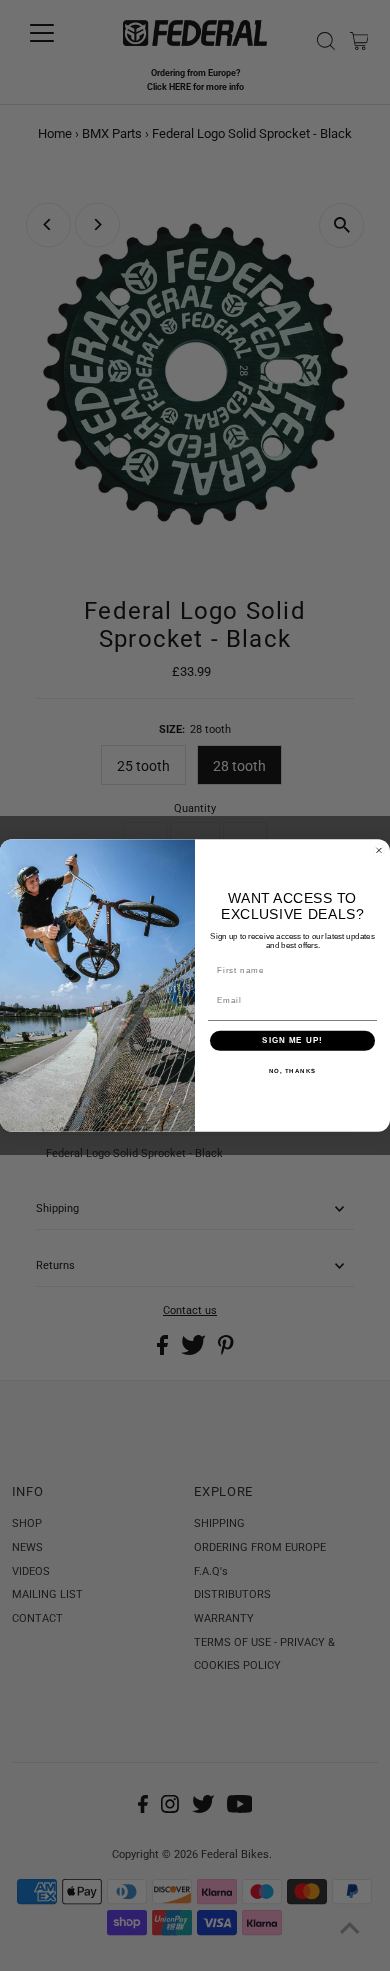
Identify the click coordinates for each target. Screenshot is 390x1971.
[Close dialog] (379, 850)
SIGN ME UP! (292, 1040)
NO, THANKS (293, 1070)
